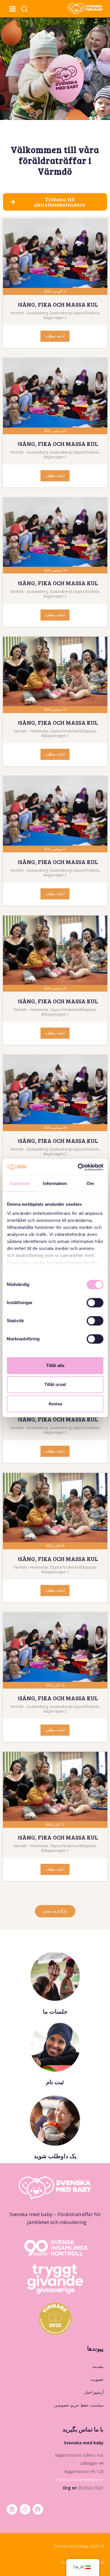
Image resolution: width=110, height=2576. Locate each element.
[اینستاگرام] (25, 2509)
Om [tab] (90, 1183)
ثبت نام (55, 2082)
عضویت (97, 2379)
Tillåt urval (55, 1384)
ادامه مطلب (55, 336)
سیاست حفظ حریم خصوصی (79, 2405)
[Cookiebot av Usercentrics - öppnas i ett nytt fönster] (78, 1167)
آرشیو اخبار (94, 2392)
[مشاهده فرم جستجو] (24, 9)
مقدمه (98, 2366)
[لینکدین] (12, 2509)
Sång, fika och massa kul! (58, 304)
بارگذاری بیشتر (55, 1911)
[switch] (95, 1303)
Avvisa (55, 1404)
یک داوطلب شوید (55, 2156)
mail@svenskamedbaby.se (80, 2480)
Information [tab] (55, 1183)
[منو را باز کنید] (12, 9)
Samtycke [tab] (20, 1183)
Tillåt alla (55, 1365)
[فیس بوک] (38, 2509)
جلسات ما (55, 2011)
